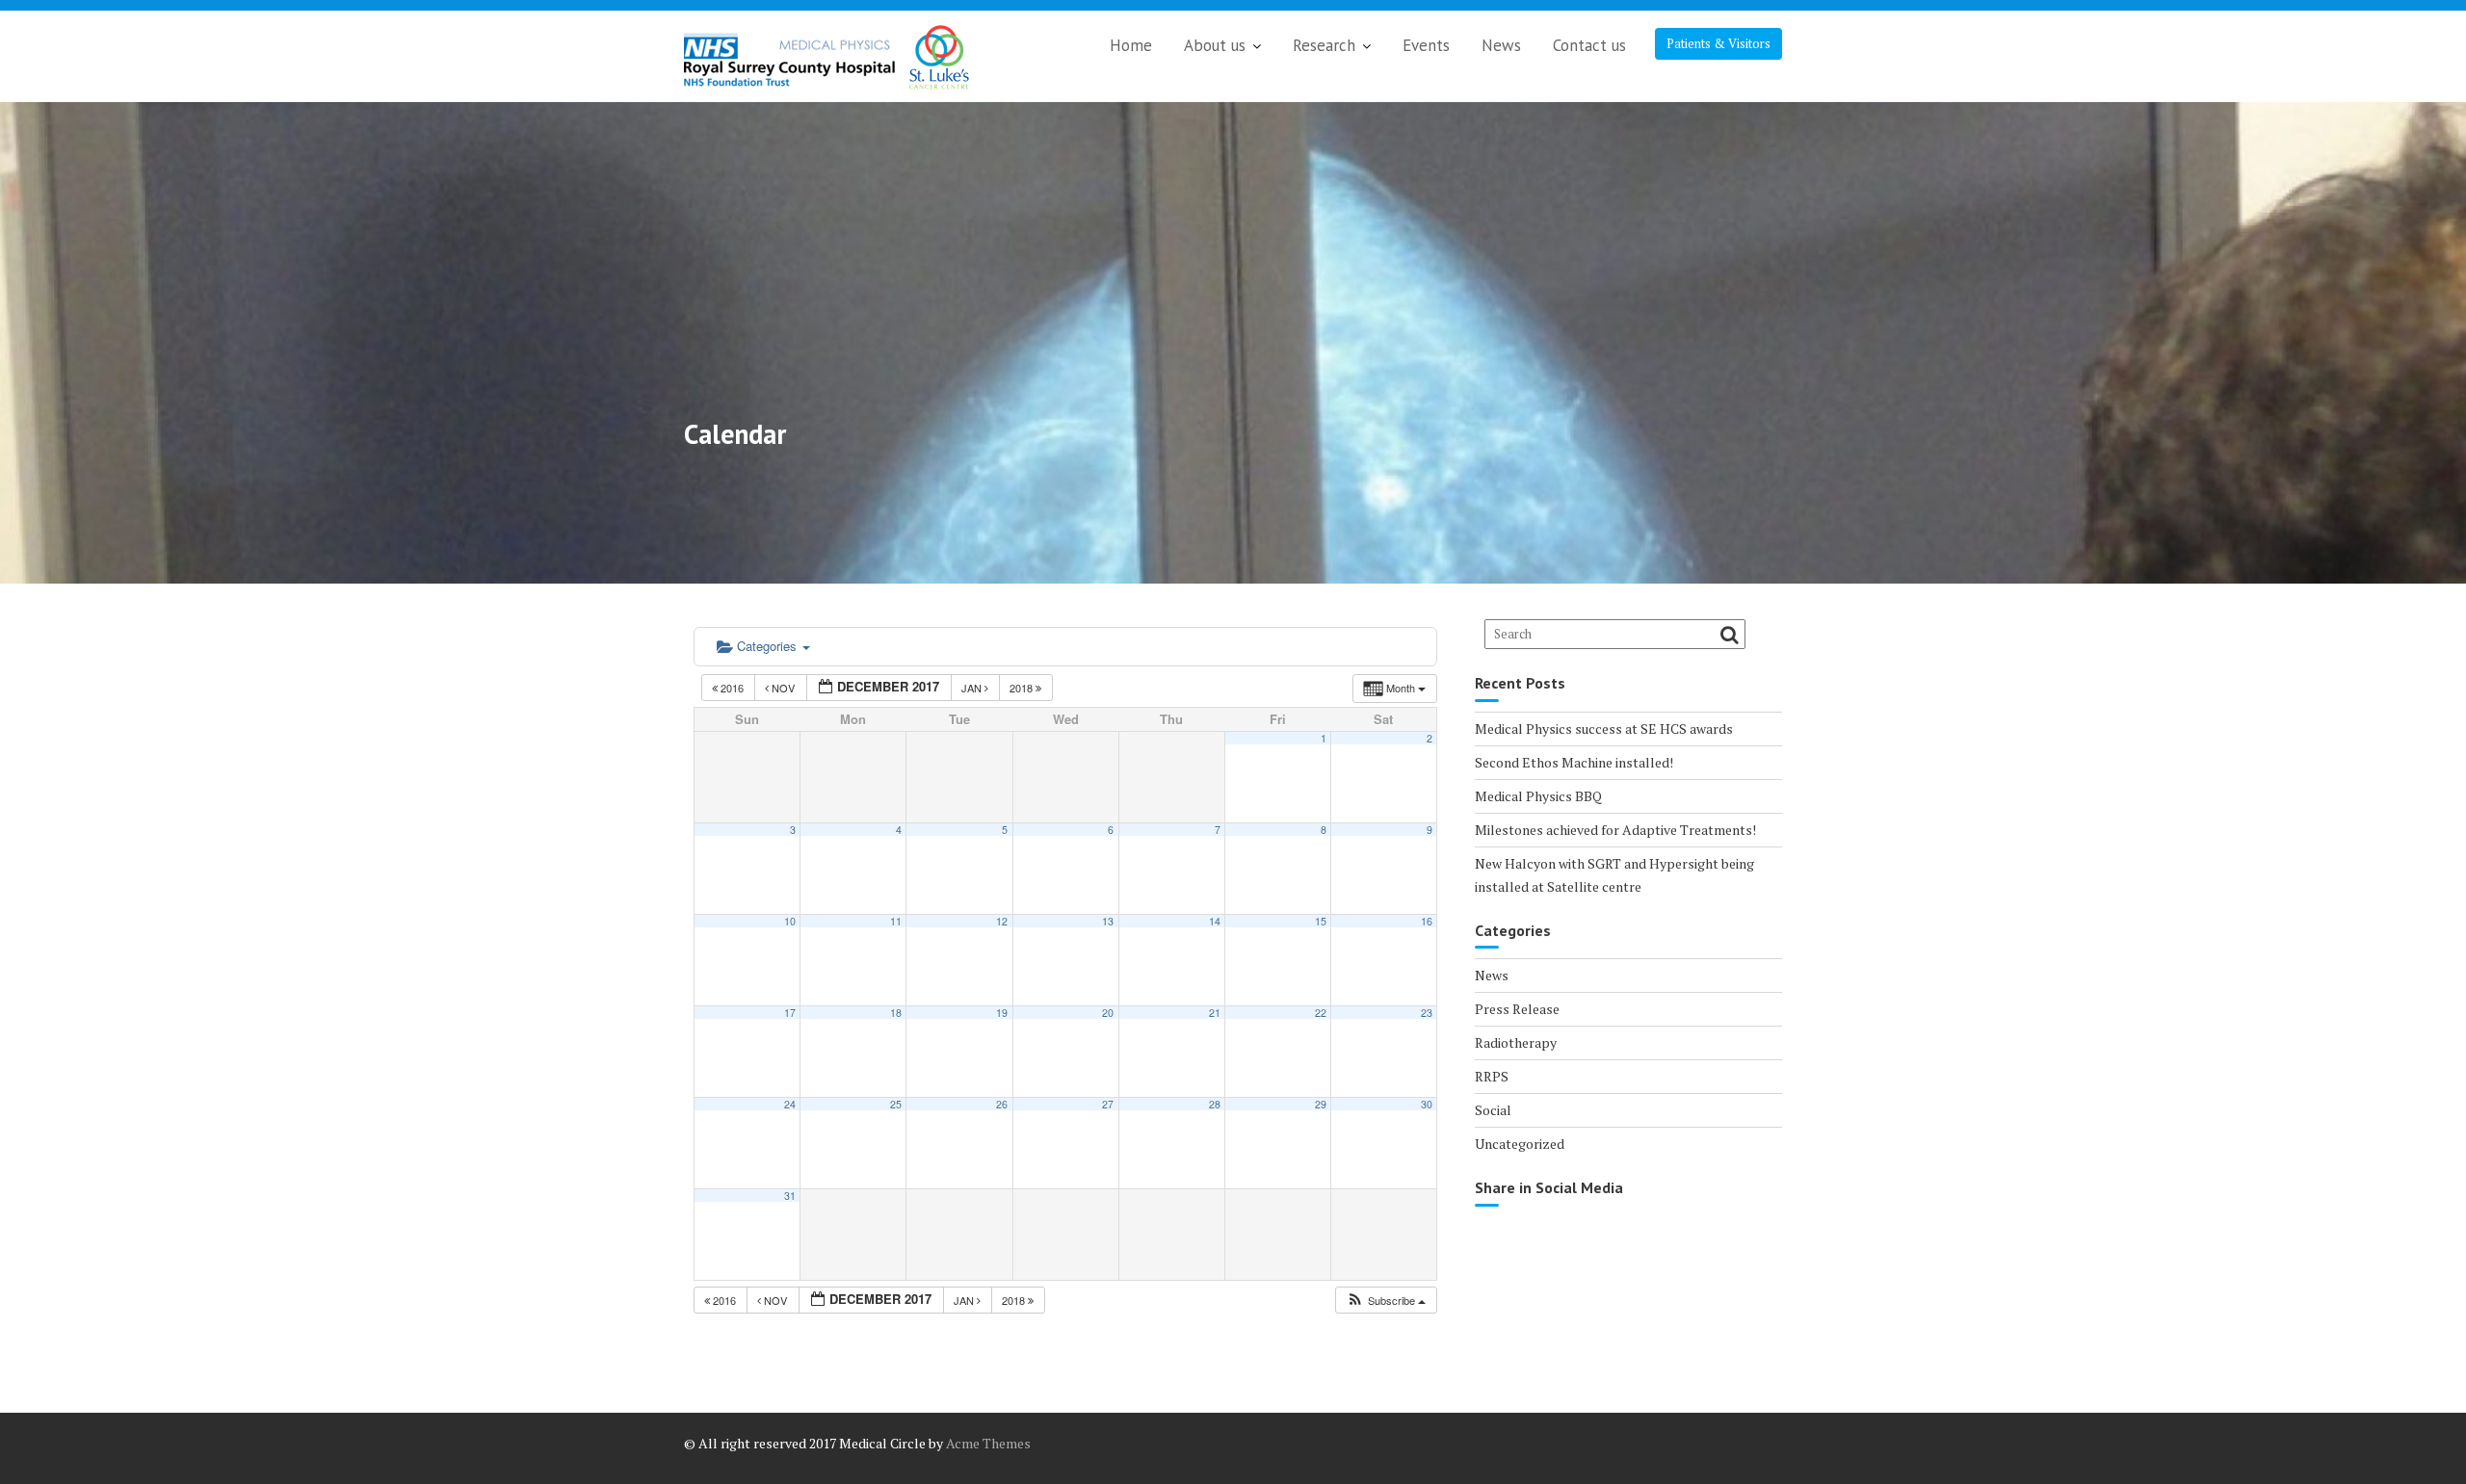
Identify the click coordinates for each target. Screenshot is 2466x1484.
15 (1321, 921)
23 (1427, 1013)
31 (790, 1196)
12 (1002, 921)
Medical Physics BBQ (1538, 796)
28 (1215, 1104)
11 (896, 921)
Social (1493, 1110)
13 (1108, 921)
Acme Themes (988, 1443)
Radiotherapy (1516, 1042)
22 (1321, 1013)
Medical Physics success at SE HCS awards (1604, 729)
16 (1427, 921)
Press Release (1517, 1009)
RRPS (1492, 1076)
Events (1426, 45)
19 (1002, 1013)
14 (1215, 921)
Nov (783, 688)
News (1501, 45)
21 (1215, 1013)
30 (1427, 1104)
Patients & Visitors (1718, 43)
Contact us (1589, 45)
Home (1131, 45)
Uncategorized (1520, 1144)
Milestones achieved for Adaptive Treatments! (1615, 830)
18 (896, 1013)
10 (790, 921)
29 (1321, 1104)
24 (790, 1104)
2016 (732, 688)
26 (1002, 1104)
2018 (1023, 688)
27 (1108, 1104)
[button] (1386, 1301)
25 (896, 1104)
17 (790, 1013)
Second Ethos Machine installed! (1574, 762)
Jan (973, 688)
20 (1108, 1013)
